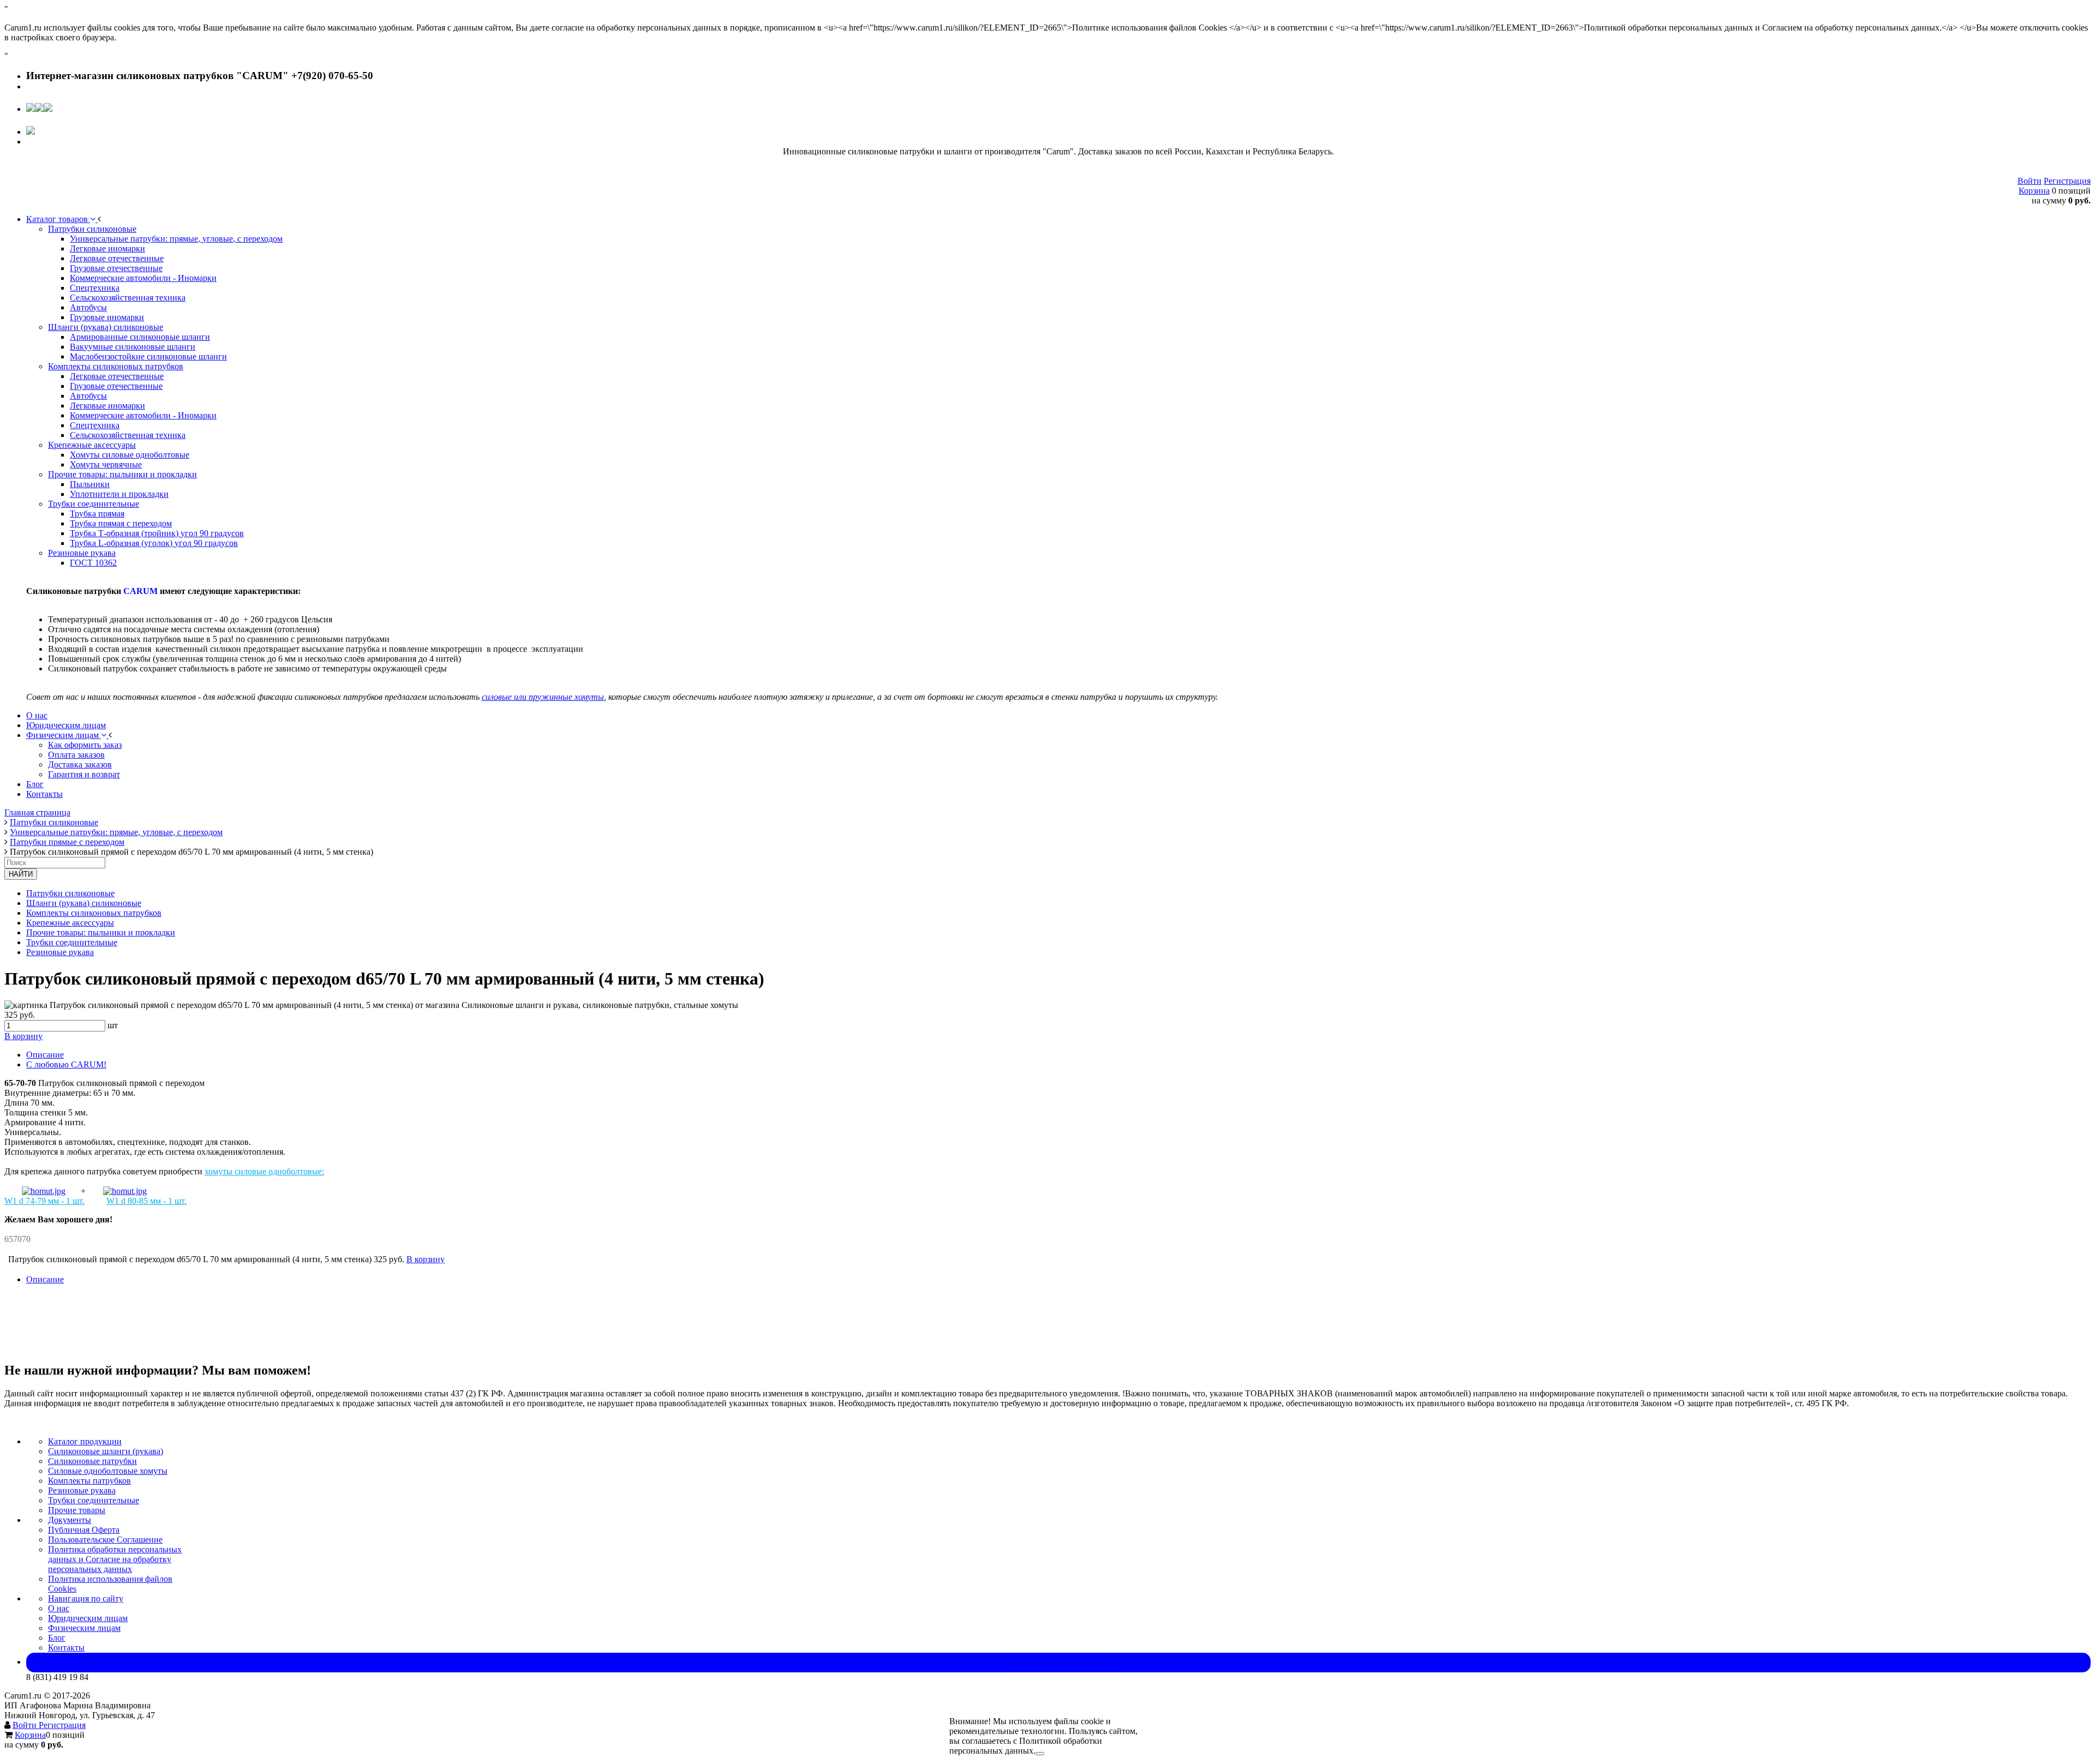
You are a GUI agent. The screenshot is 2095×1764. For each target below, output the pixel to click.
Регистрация (2067, 181)
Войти (2030, 181)
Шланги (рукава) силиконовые (84, 903)
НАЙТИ (21, 874)
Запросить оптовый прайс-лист (1058, 1662)
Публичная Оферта (84, 1530)
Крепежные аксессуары (70, 923)
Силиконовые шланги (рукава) (106, 1451)
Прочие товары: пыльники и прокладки (101, 932)
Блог (57, 1638)
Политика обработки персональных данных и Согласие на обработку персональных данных (115, 1559)
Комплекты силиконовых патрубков (94, 913)
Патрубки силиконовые (70, 893)
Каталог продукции (85, 1441)
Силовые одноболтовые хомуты (108, 1471)
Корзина (2034, 191)
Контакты (66, 1648)
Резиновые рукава (60, 952)
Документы (70, 1520)
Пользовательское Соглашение (105, 1540)
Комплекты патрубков (89, 1481)
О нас (59, 1608)
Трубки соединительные (72, 942)
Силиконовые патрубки (92, 1461)
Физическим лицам (84, 1628)
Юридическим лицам (88, 1618)
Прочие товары (77, 1510)
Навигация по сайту (86, 1598)
